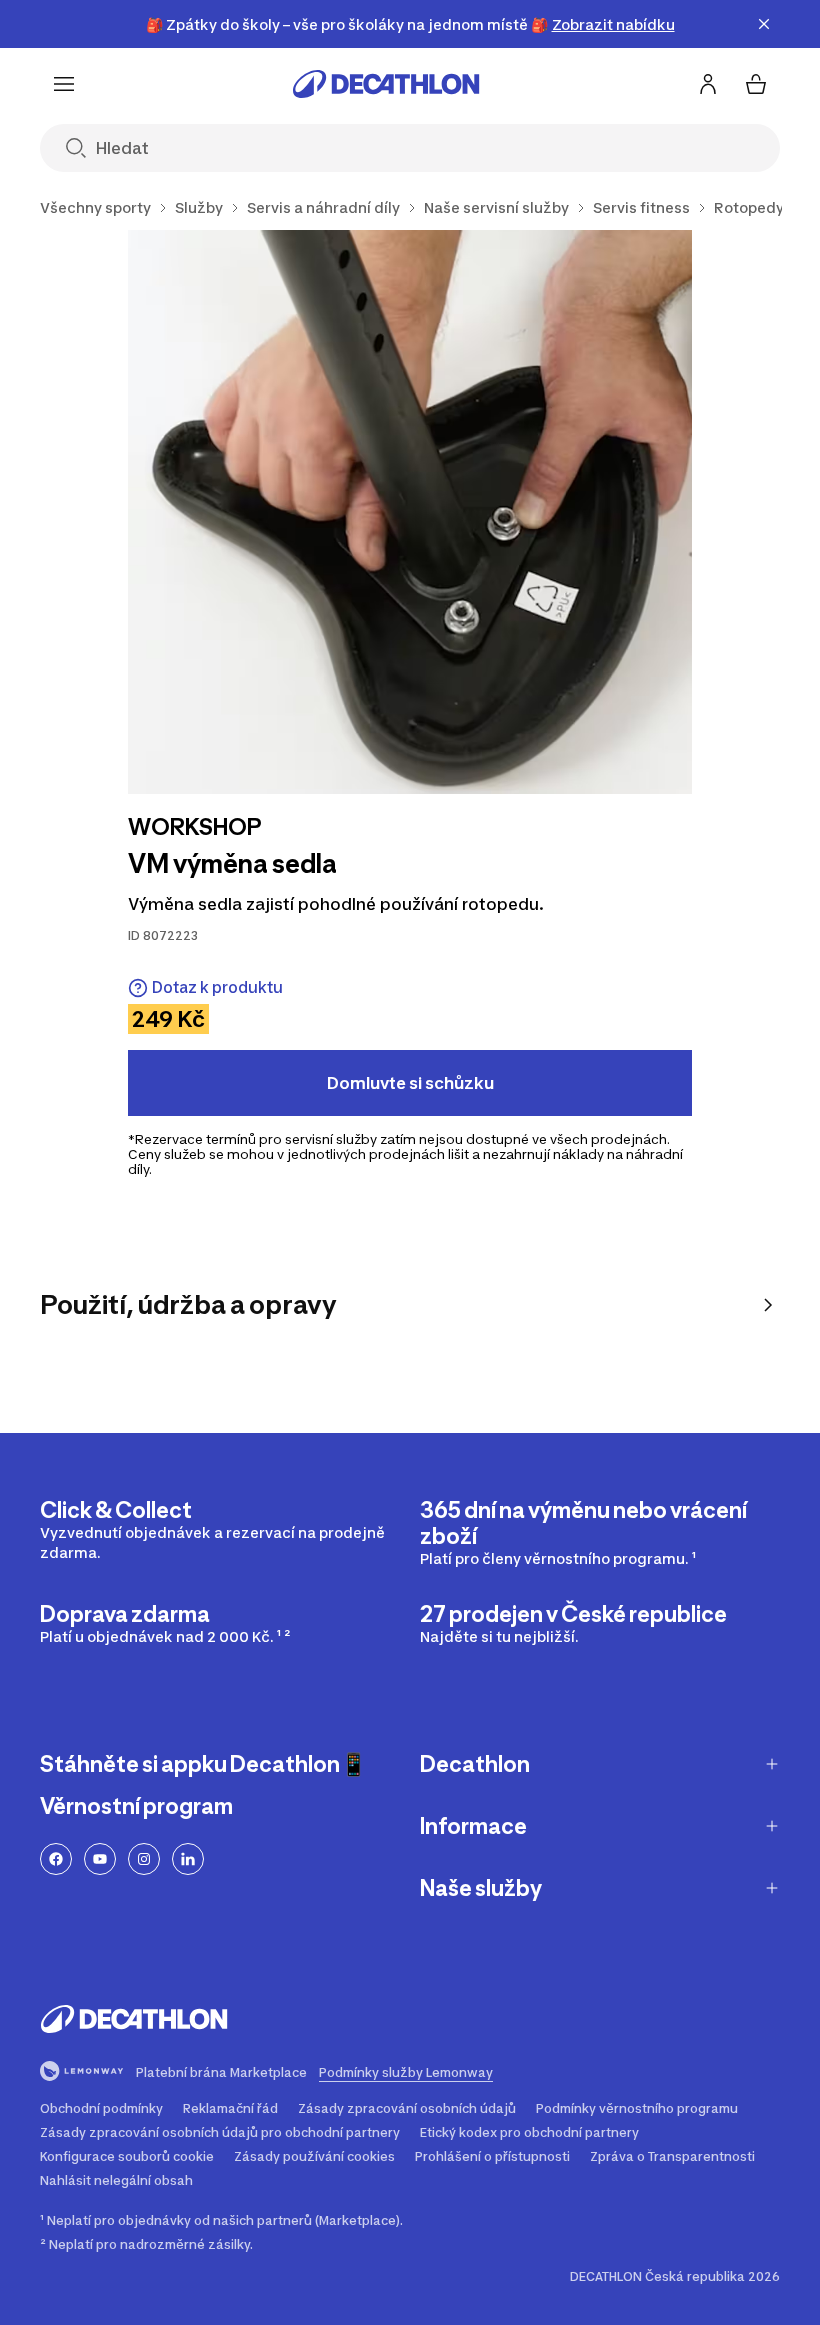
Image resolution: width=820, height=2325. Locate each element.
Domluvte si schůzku (410, 1083)
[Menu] (64, 84)
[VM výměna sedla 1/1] (410, 512)
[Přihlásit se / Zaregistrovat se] (708, 84)
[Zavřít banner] (764, 24)
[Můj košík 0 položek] (756, 84)
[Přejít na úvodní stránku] (386, 84)
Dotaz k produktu (217, 987)
